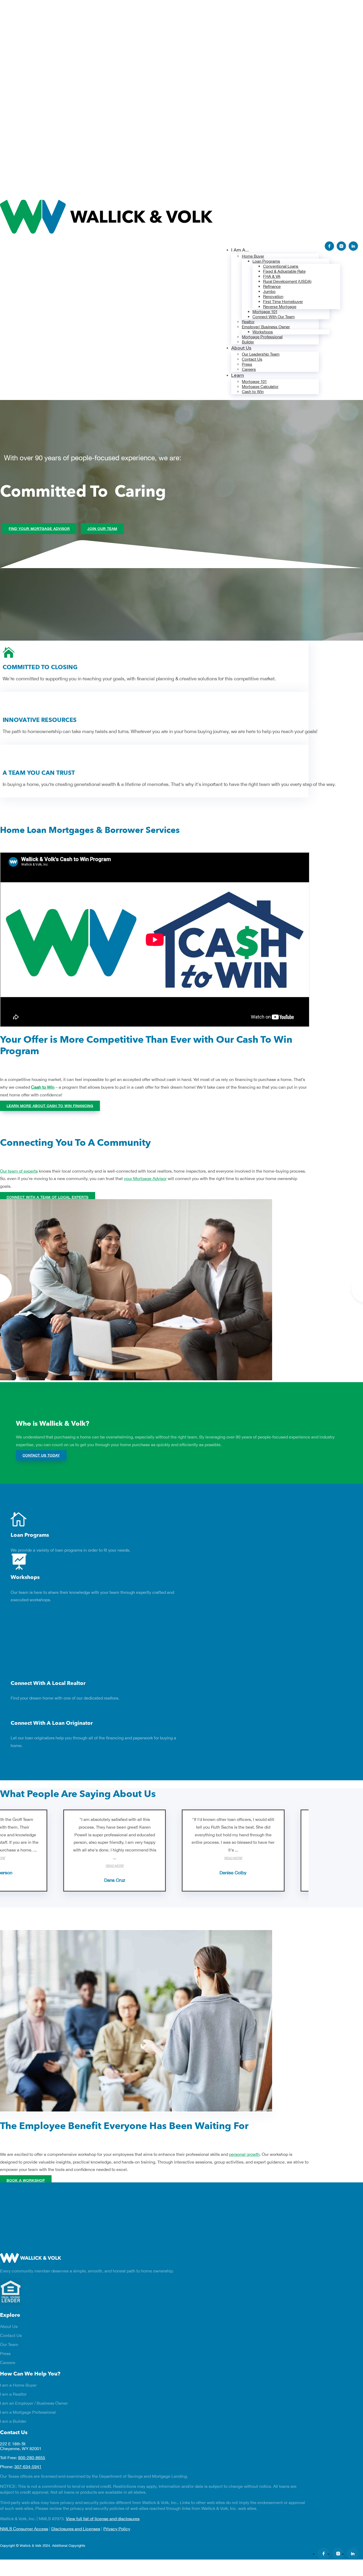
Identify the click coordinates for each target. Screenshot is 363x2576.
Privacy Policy (117, 2529)
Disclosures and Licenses (76, 2529)
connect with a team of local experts (48, 1197)
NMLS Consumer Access (24, 2529)
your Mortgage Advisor (145, 1178)
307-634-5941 (28, 2467)
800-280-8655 (32, 2458)
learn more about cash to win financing (50, 1106)
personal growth (244, 2154)
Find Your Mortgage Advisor (39, 529)
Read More (115, 1866)
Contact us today (41, 1455)
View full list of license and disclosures (103, 2519)
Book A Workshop (26, 2180)
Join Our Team (102, 529)
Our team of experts (19, 1171)
